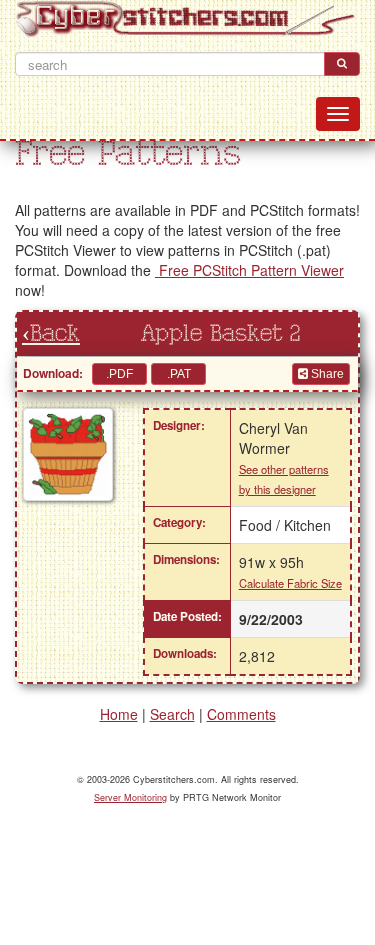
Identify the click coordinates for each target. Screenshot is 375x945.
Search (172, 714)
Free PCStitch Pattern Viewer (249, 270)
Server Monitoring (130, 797)
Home (119, 714)
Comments (241, 714)
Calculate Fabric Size (290, 583)
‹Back (51, 334)
